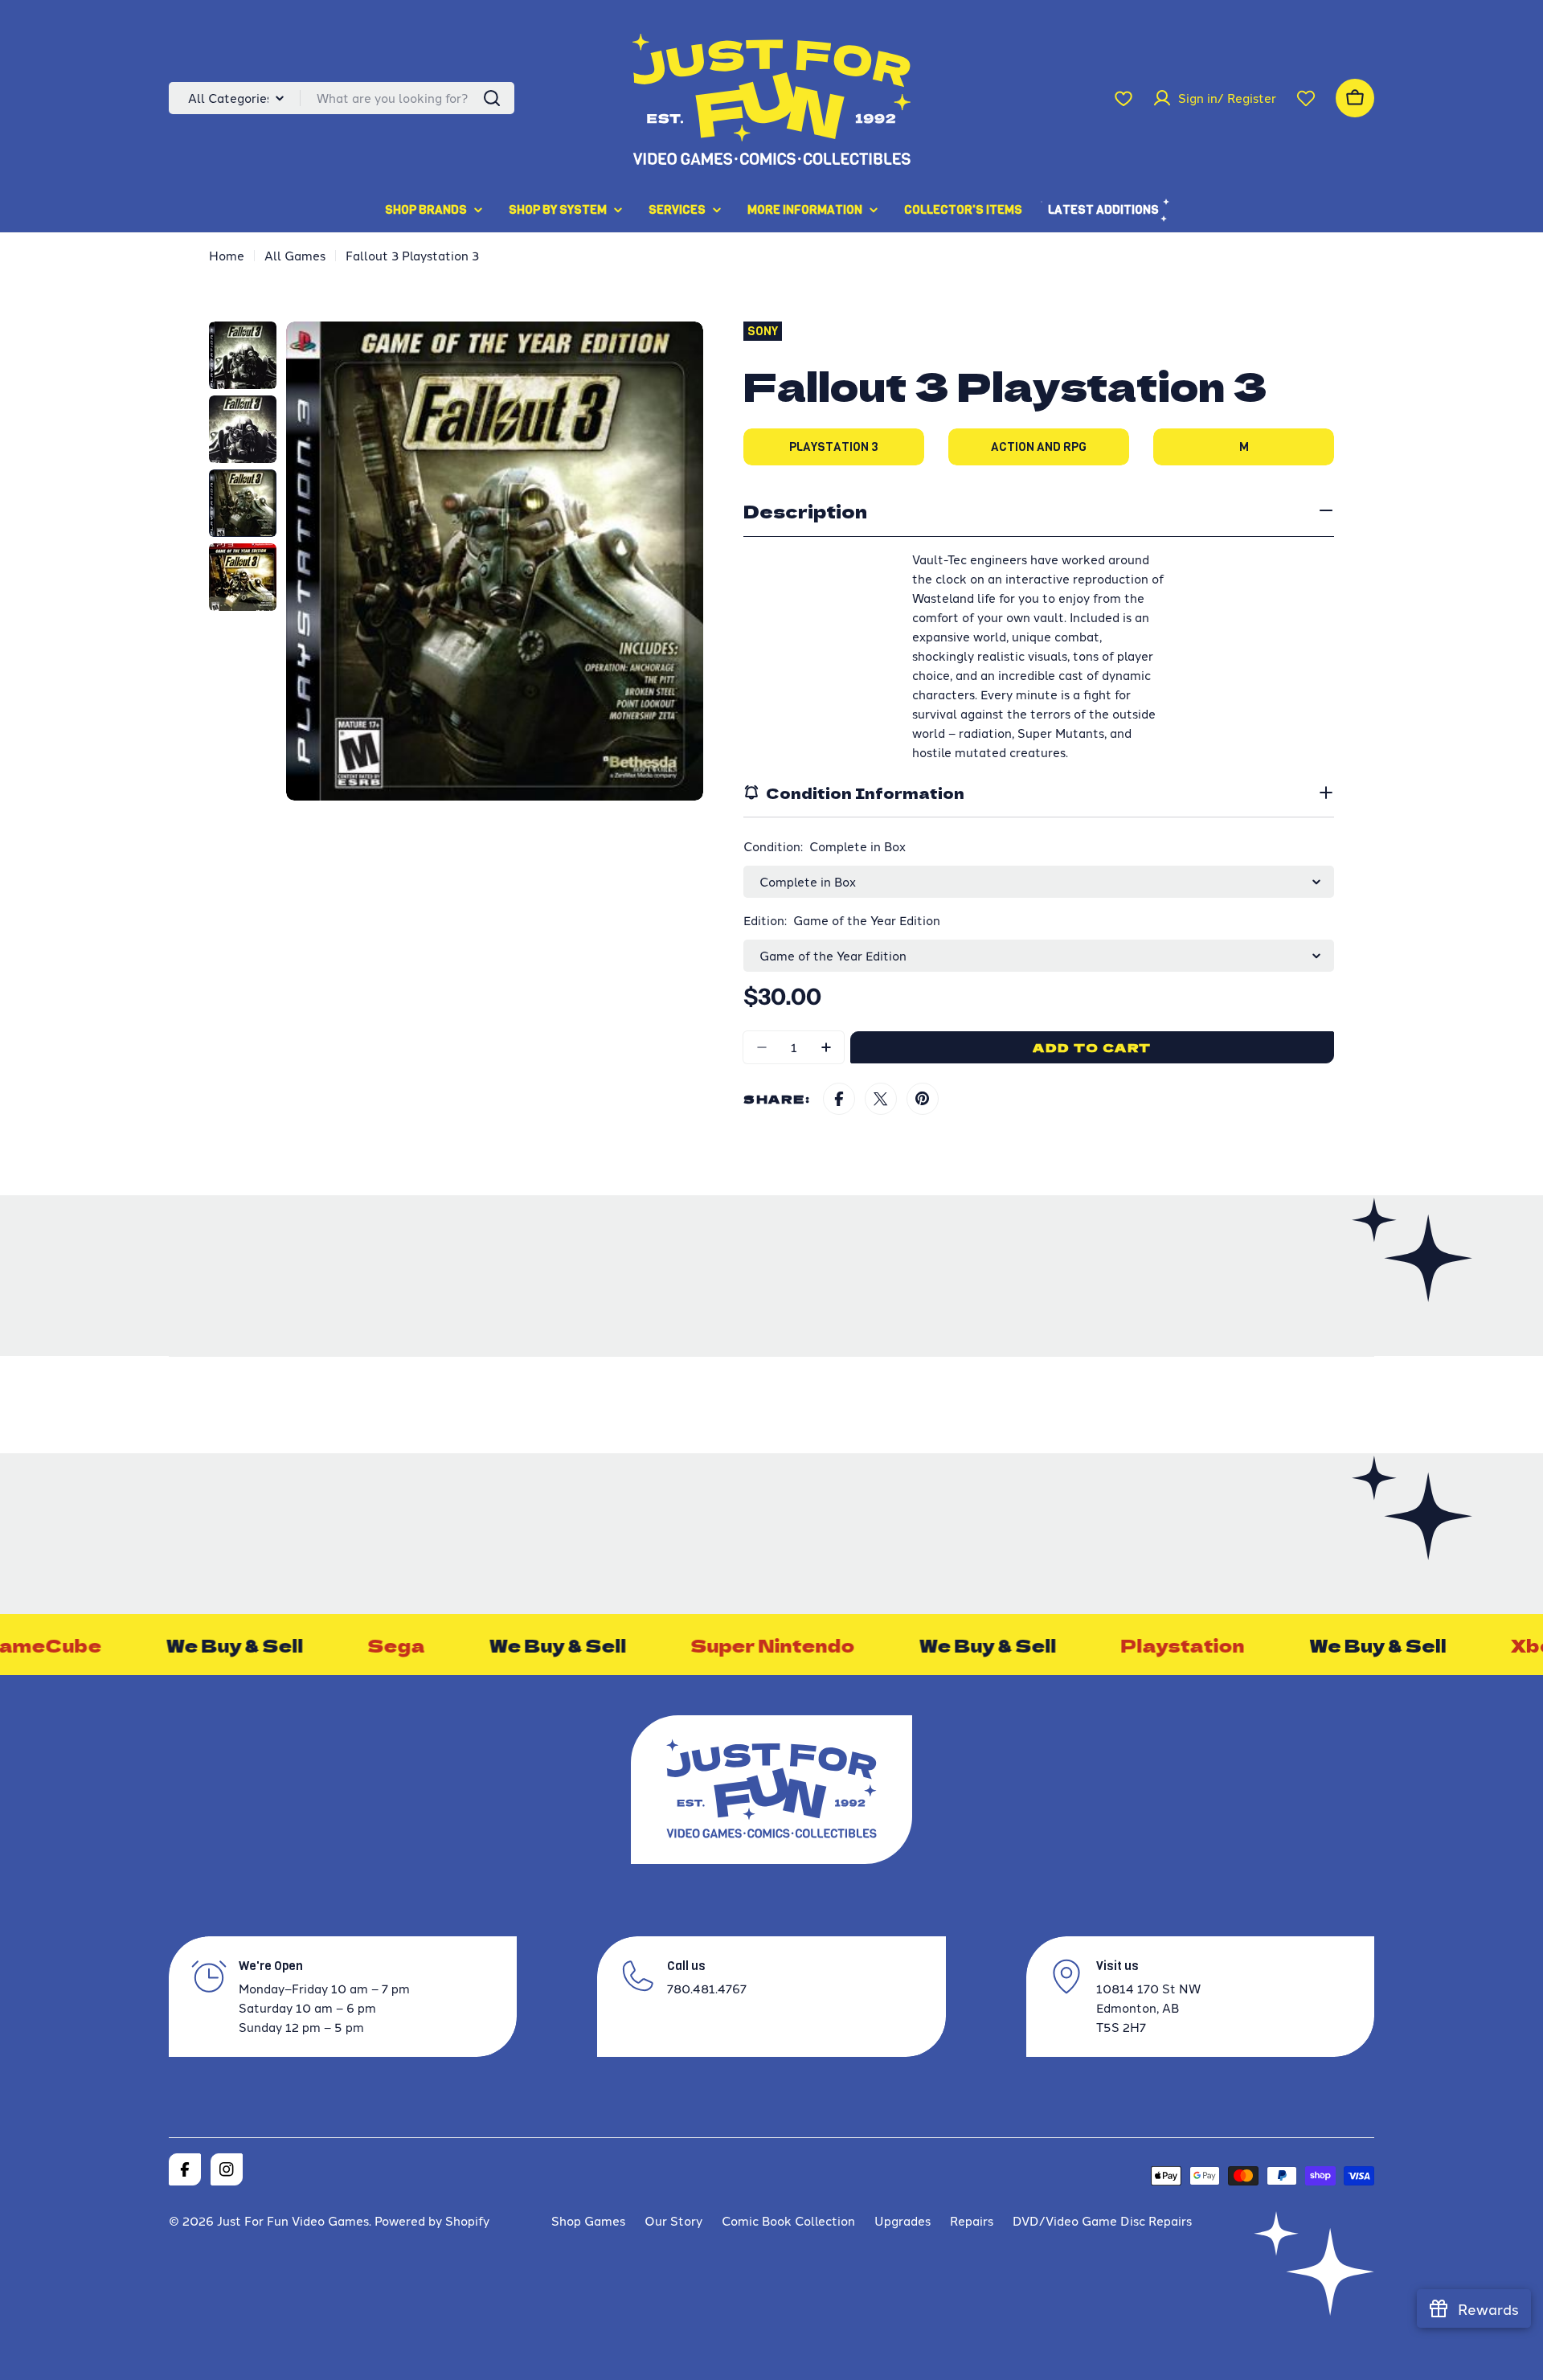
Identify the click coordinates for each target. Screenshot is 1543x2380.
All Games (295, 255)
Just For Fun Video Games (293, 2220)
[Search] (492, 98)
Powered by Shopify (432, 2220)
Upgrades (902, 2220)
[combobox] (342, 98)
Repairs (972, 2220)
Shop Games (588, 2220)
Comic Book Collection (788, 2220)
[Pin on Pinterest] (923, 1099)
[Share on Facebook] (839, 1099)
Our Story (673, 2220)
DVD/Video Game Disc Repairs (1102, 2220)
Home (227, 255)
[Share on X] (881, 1099)
